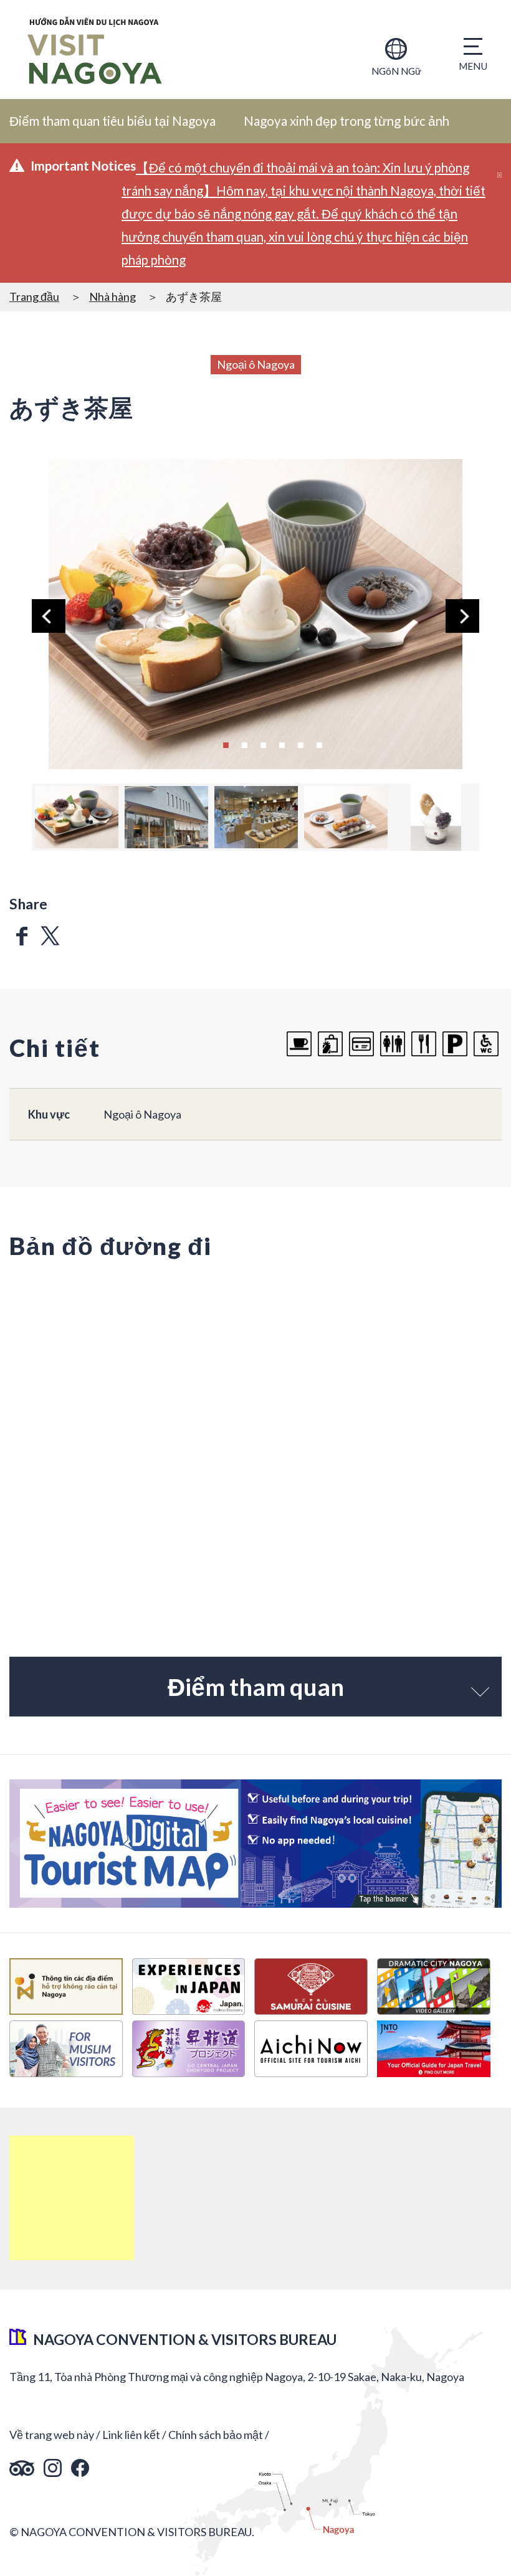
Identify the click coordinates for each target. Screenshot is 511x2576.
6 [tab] (319, 744)
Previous (49, 616)
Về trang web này (52, 2435)
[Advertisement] (72, 2198)
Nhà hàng (112, 296)
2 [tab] (244, 744)
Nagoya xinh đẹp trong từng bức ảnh (346, 121)
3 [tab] (263, 744)
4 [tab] (282, 744)
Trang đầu (34, 296)
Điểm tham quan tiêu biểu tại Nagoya (112, 121)
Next (462, 616)
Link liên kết (131, 2435)
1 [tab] (226, 744)
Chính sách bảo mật (216, 2435)
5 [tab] (300, 744)
